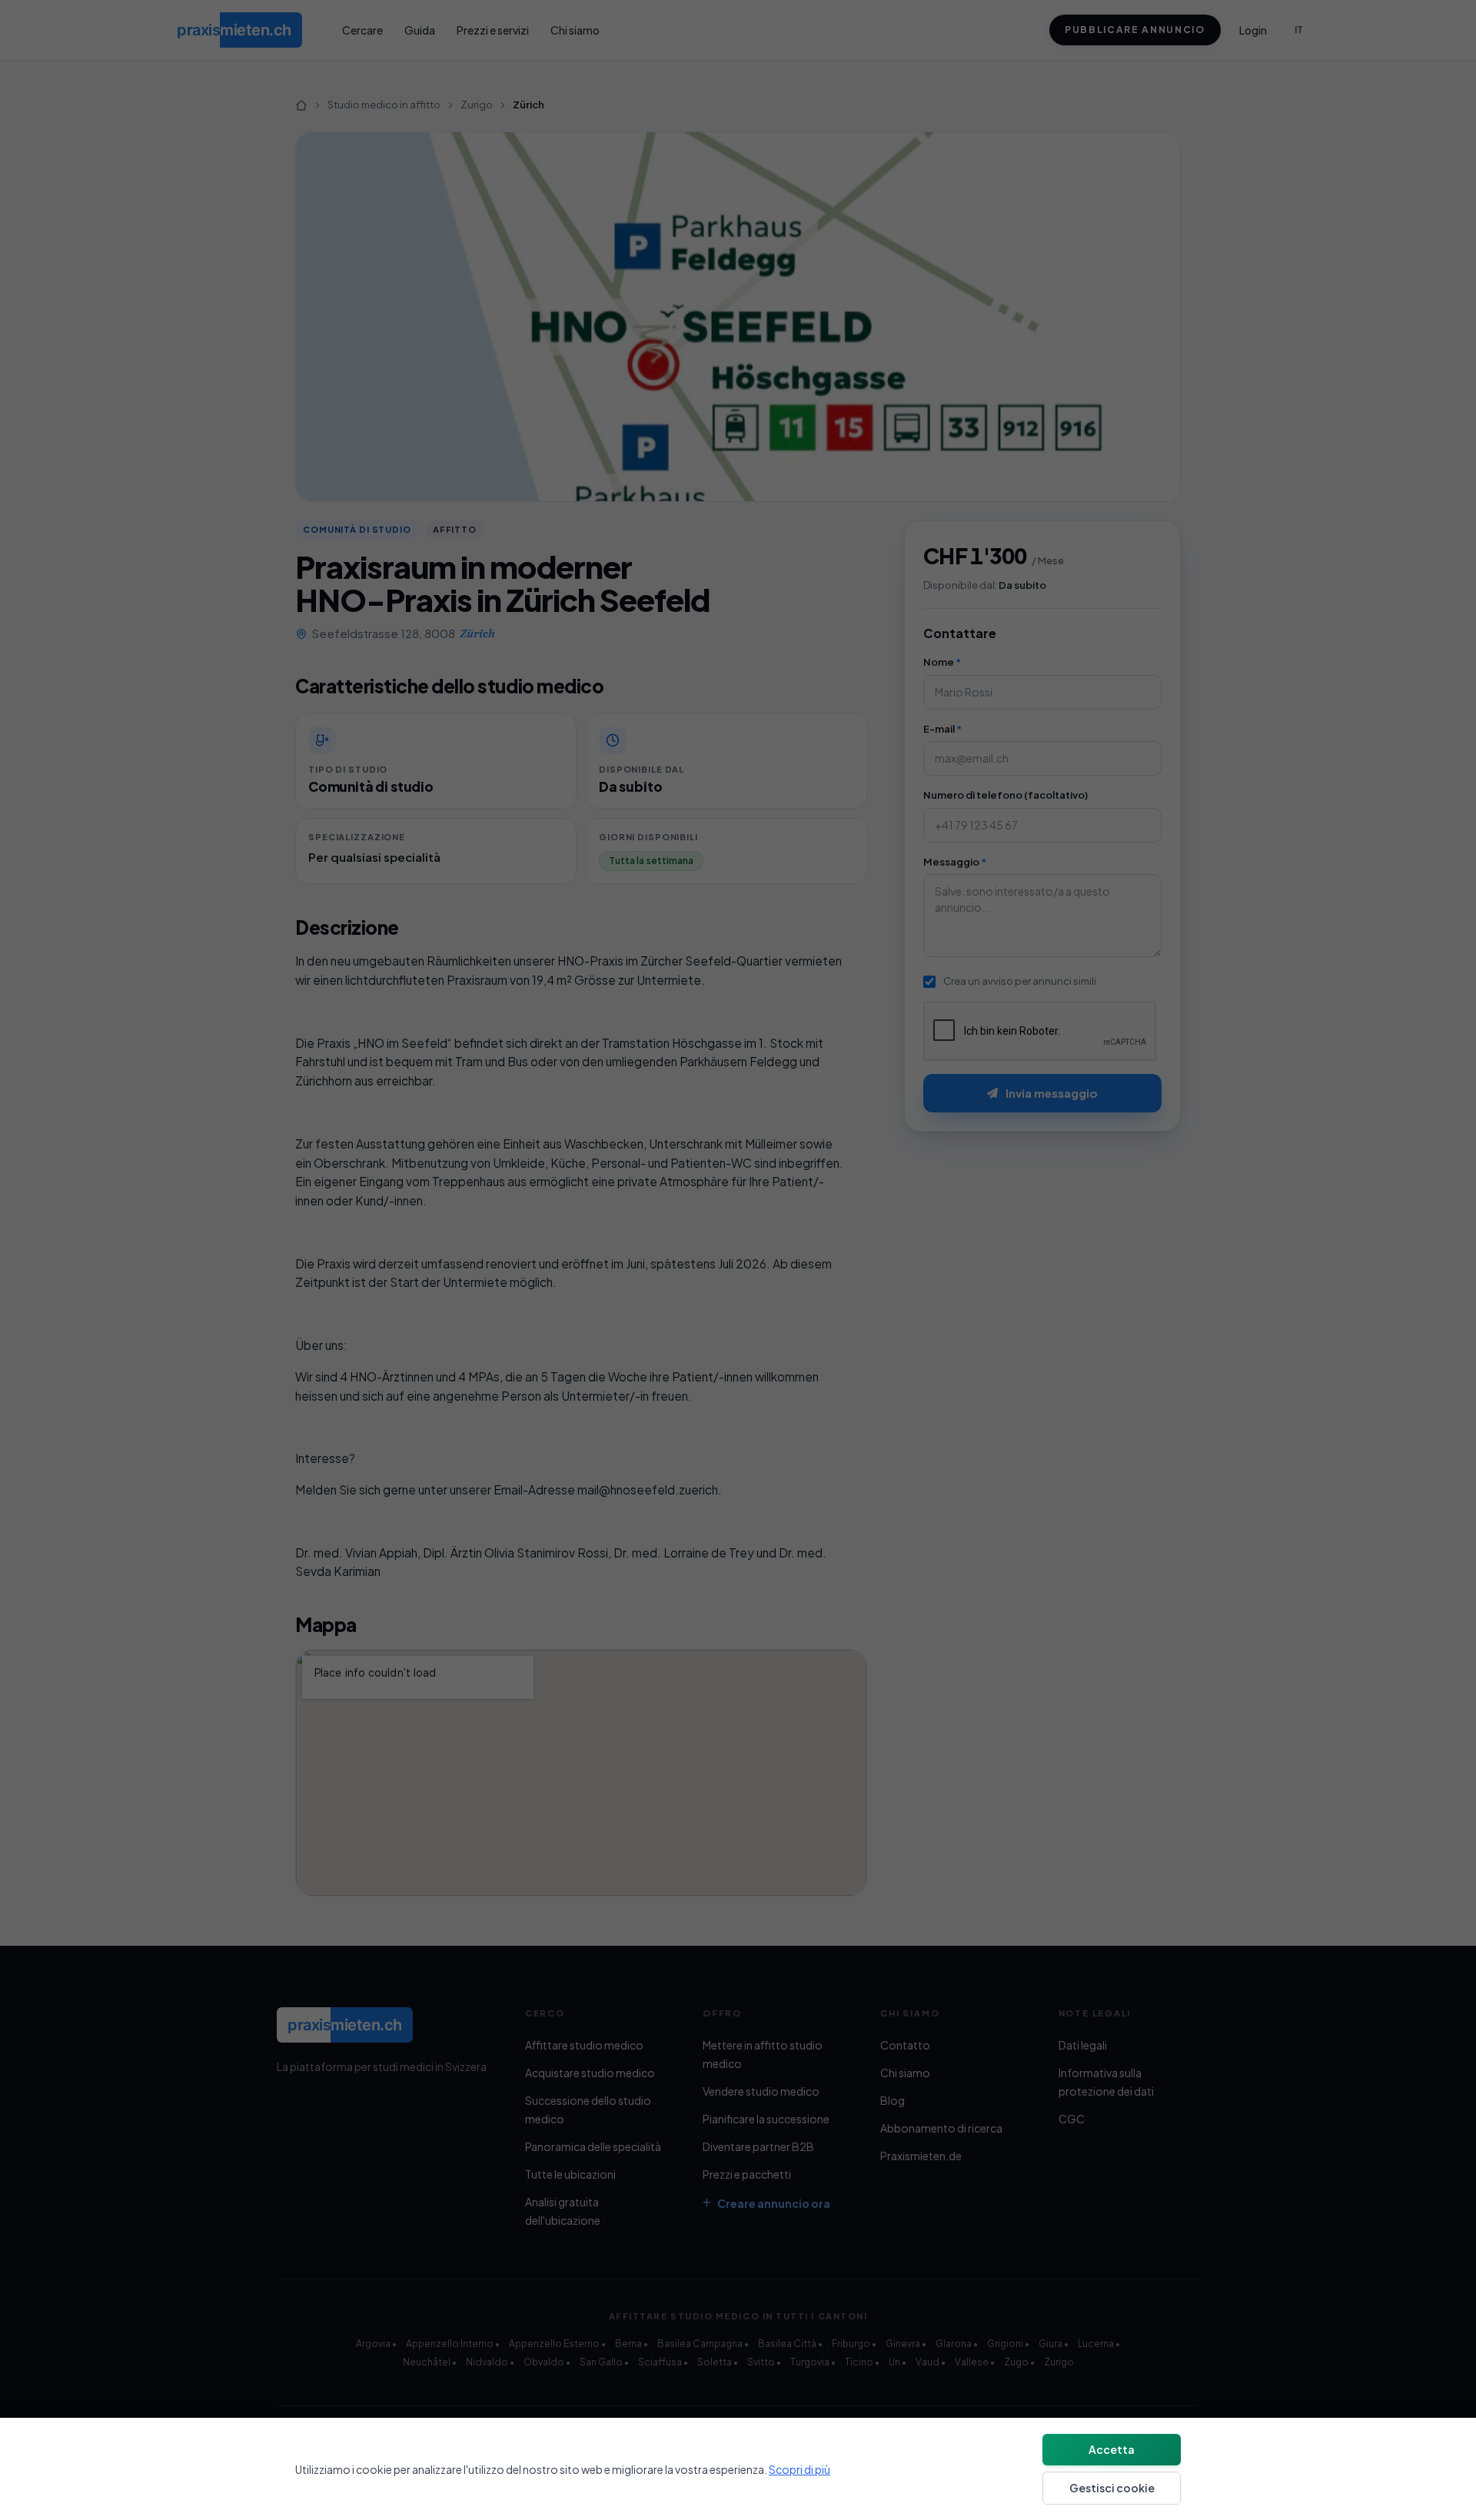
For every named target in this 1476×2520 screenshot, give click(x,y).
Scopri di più (799, 2469)
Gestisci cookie (1112, 2488)
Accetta (1112, 2449)
